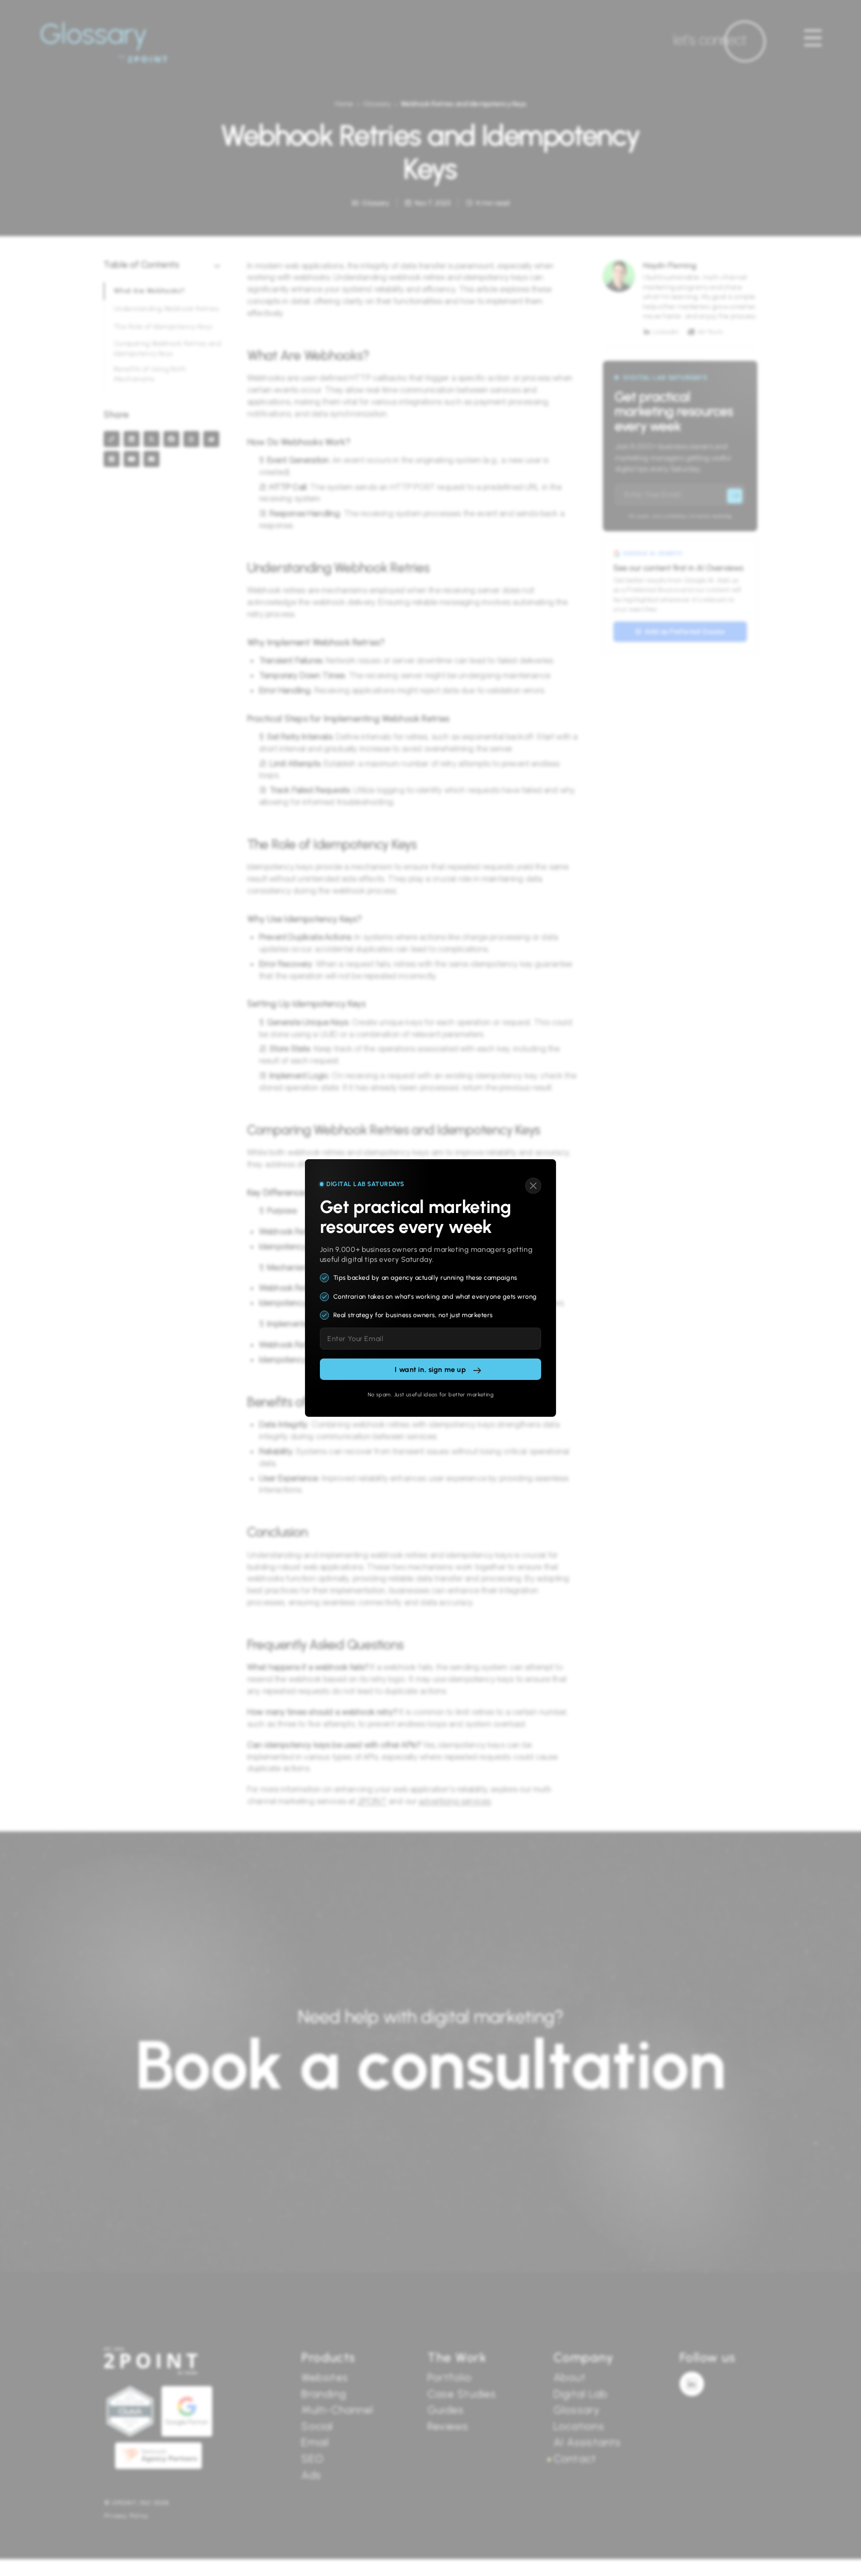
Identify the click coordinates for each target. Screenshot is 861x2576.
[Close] (533, 1186)
